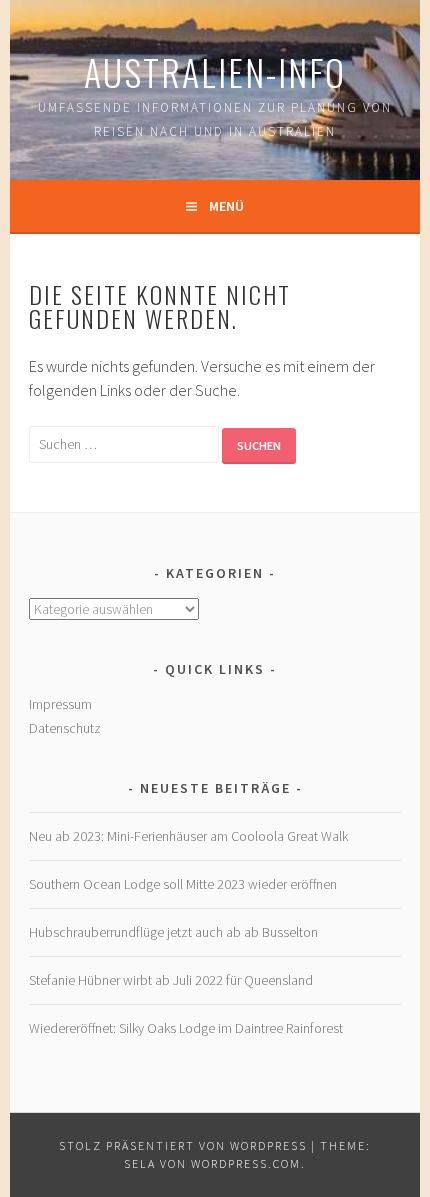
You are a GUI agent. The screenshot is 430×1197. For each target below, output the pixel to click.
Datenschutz (65, 728)
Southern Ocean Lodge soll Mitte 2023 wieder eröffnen (183, 884)
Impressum (60, 704)
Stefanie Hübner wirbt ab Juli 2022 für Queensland (171, 980)
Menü (226, 206)
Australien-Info (215, 71)
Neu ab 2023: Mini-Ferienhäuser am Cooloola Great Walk (188, 836)
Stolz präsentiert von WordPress (183, 1145)
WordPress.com (246, 1163)
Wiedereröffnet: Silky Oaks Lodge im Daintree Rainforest (186, 1028)
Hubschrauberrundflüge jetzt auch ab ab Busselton (173, 932)
